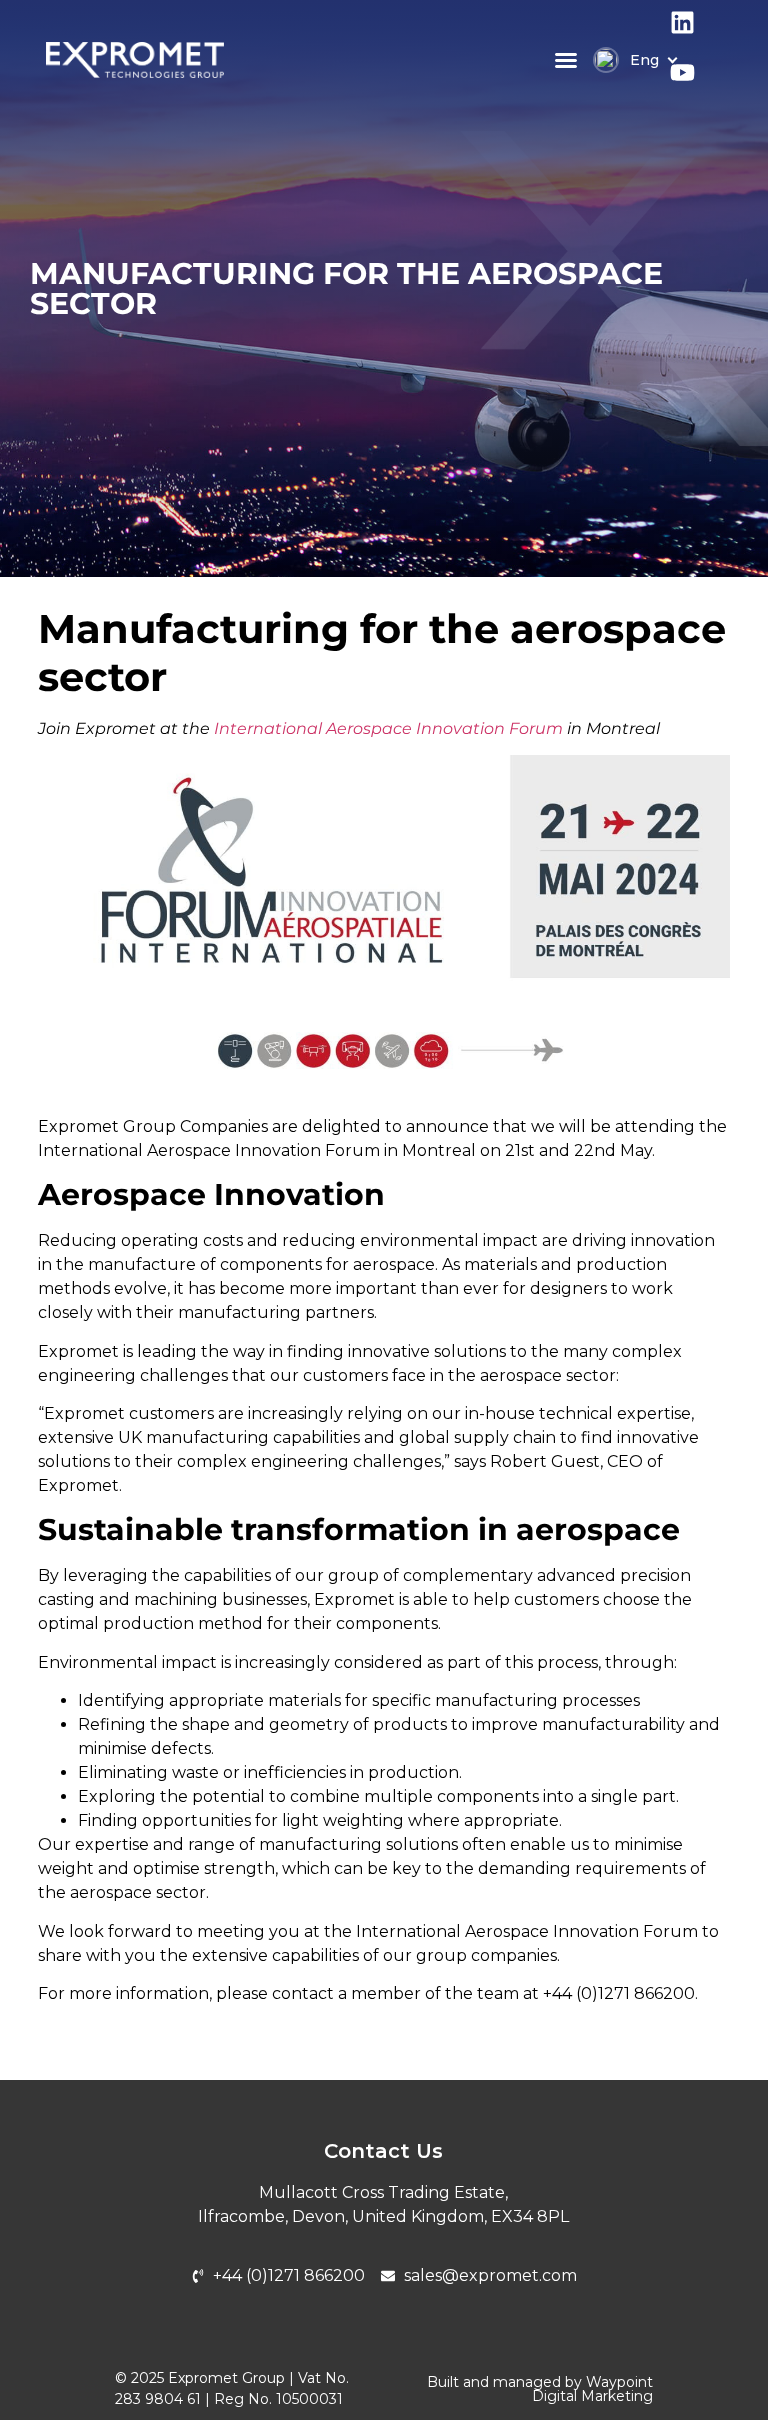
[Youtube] (695, 85)
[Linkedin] (695, 35)
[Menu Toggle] (566, 60)
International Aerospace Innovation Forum (388, 728)
